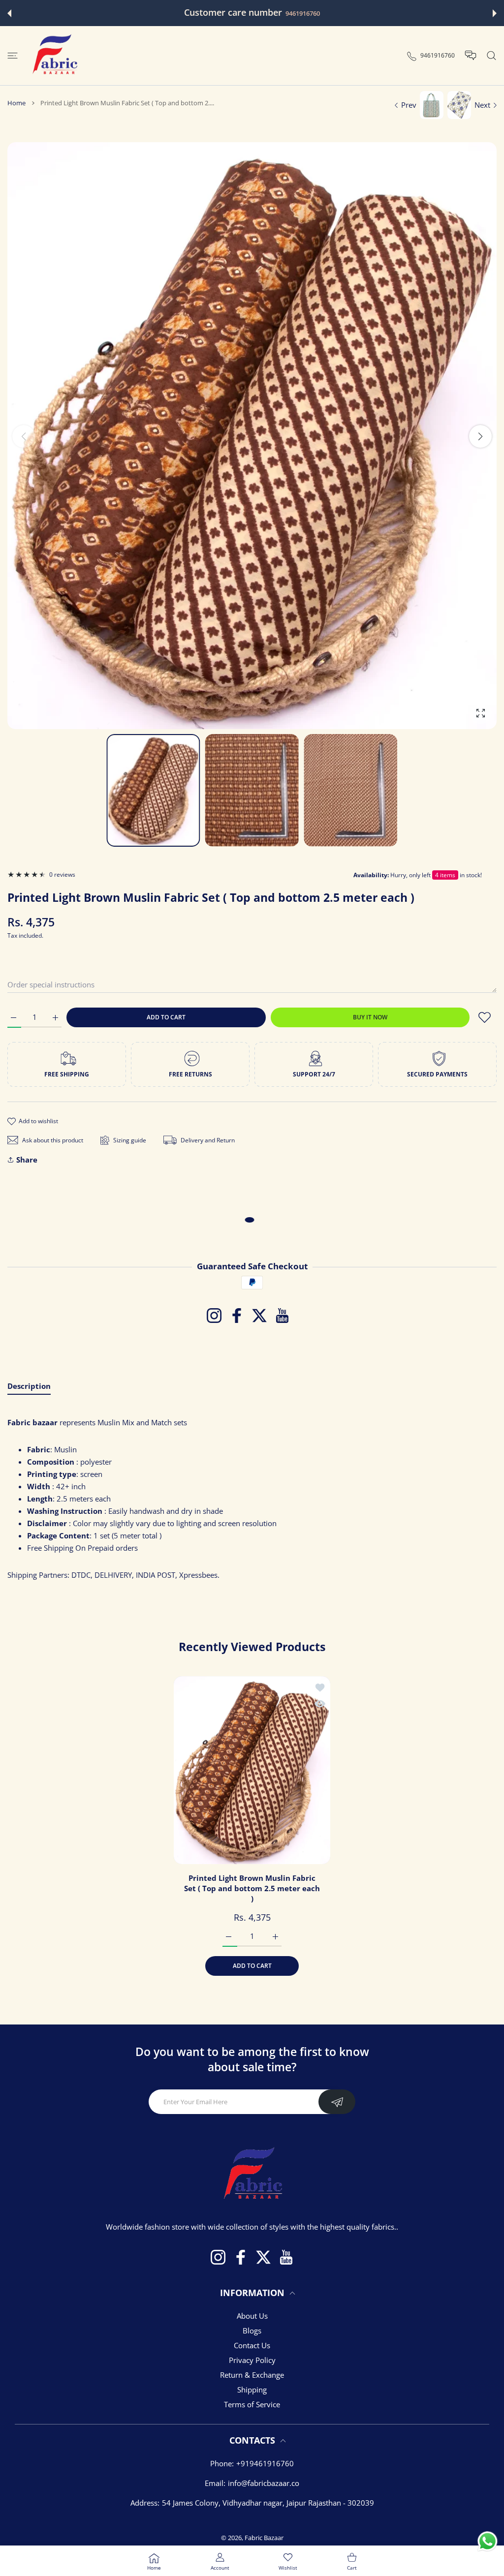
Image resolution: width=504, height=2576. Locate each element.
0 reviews (62, 874)
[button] (9, 13)
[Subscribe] (337, 2102)
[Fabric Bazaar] (54, 56)
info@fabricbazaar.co (264, 2483)
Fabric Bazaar (264, 2538)
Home (16, 103)
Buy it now (370, 1017)
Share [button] (27, 1160)
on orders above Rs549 (322, 14)
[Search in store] (491, 56)
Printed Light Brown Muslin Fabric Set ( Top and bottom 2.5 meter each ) (252, 1888)
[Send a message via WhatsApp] (488, 2541)
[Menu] (13, 56)
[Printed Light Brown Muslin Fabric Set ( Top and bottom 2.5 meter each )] (252, 1770)
